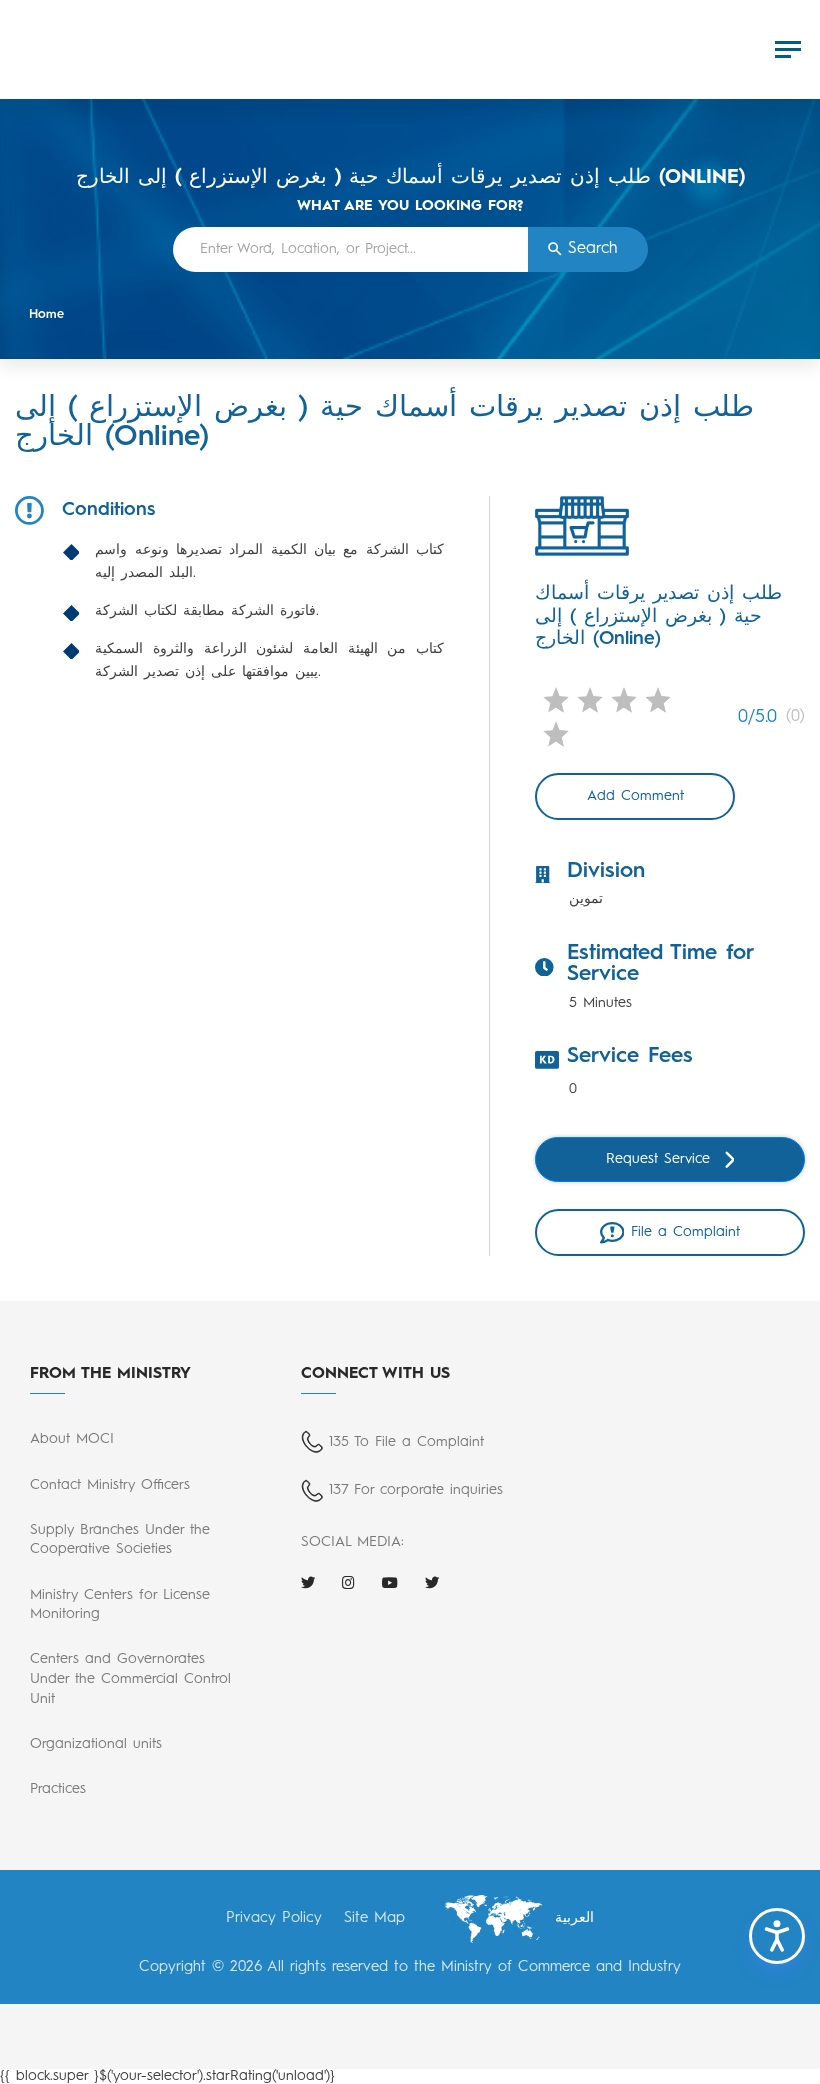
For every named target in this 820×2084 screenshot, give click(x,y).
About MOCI (72, 1439)
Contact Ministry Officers (110, 1485)
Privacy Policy (274, 1918)
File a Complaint (685, 1232)
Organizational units (96, 1744)
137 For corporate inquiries (416, 1490)
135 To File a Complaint (406, 1442)
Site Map (374, 1918)
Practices (58, 1789)
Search (592, 249)
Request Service (658, 1159)
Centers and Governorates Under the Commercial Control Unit (130, 1679)
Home (46, 314)
